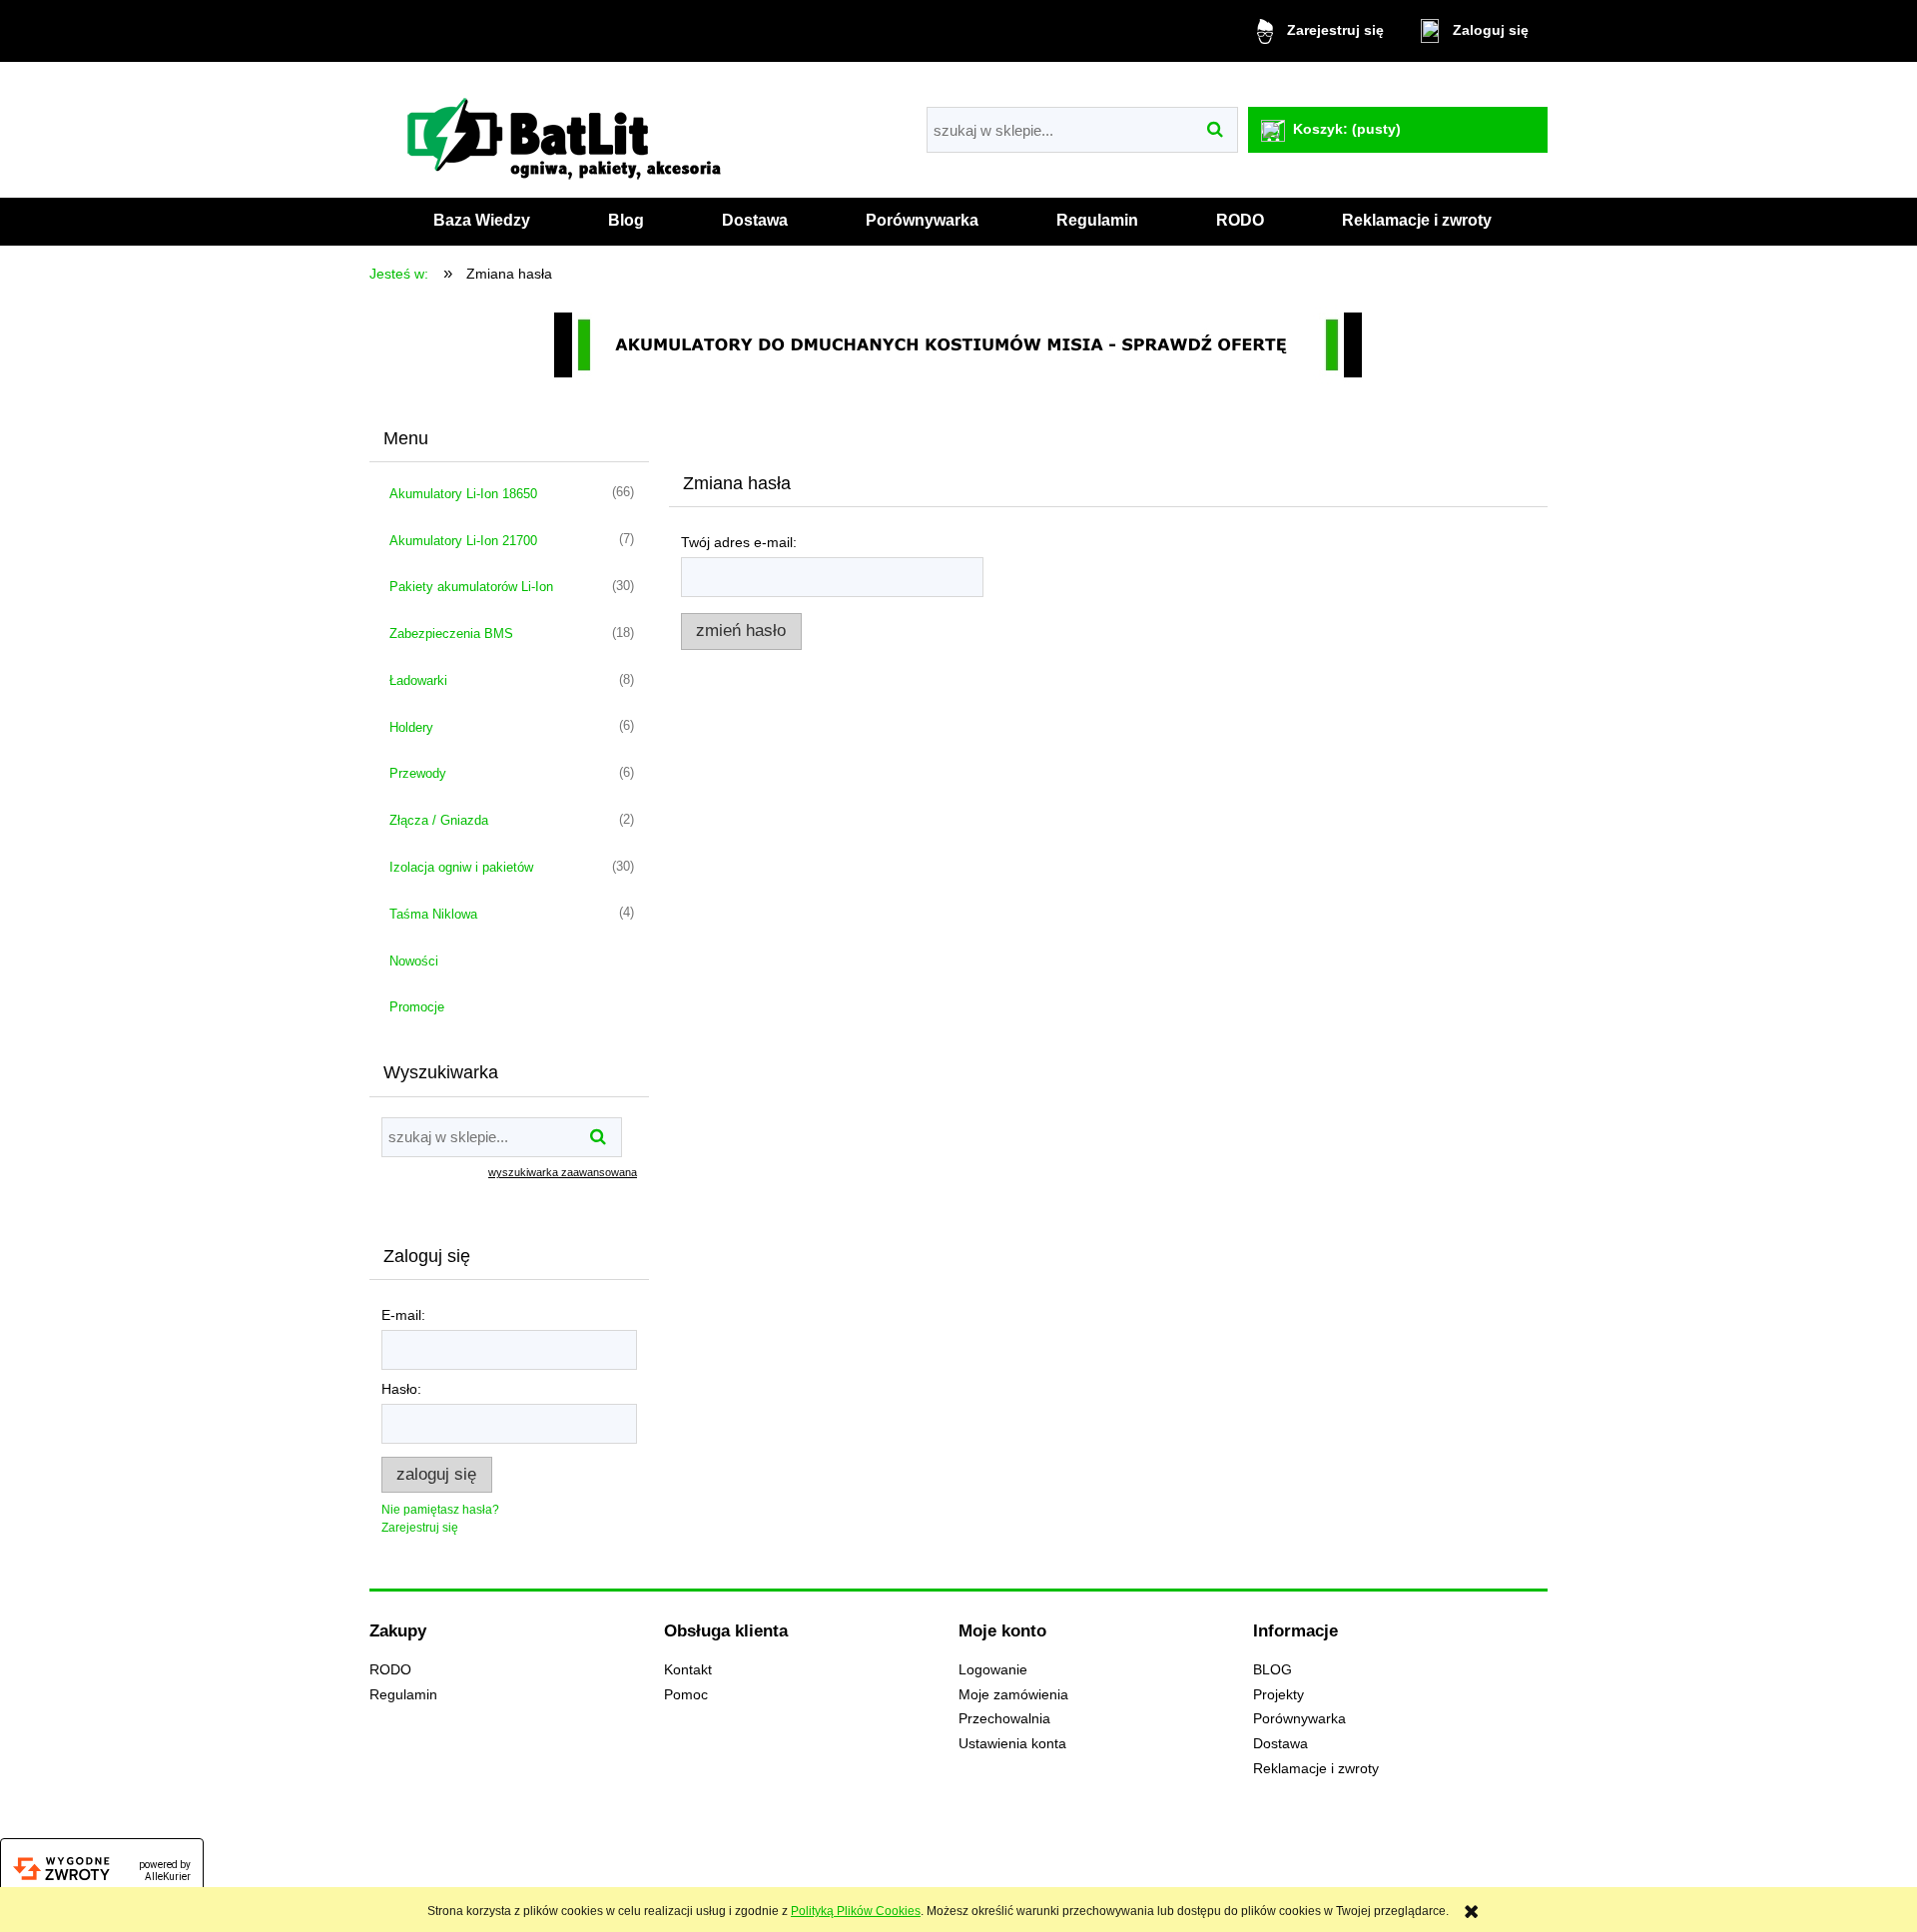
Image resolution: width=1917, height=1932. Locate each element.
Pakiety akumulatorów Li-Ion (471, 587)
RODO (390, 1670)
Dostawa (1280, 1744)
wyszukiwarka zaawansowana (563, 1172)
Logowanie (993, 1670)
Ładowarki (418, 680)
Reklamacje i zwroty (1316, 1769)
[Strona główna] (569, 133)
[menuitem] (482, 221)
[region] (958, 344)
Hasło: (401, 1389)
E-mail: (403, 1315)
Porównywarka (1299, 1719)
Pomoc (686, 1695)
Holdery (411, 727)
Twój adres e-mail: (739, 542)
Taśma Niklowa (433, 914)
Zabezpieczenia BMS (451, 634)
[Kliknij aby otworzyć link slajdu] (958, 344)
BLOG (1273, 1670)
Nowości (414, 961)
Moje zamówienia (1013, 1695)
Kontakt (688, 1670)
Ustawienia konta (1012, 1744)
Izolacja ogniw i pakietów (461, 867)
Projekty (1278, 1695)
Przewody (418, 773)
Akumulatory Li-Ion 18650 (463, 494)
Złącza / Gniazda (439, 820)
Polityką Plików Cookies (856, 1911)
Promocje (417, 1007)
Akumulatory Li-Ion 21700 (463, 541)
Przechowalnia (1004, 1719)
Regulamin (403, 1695)
